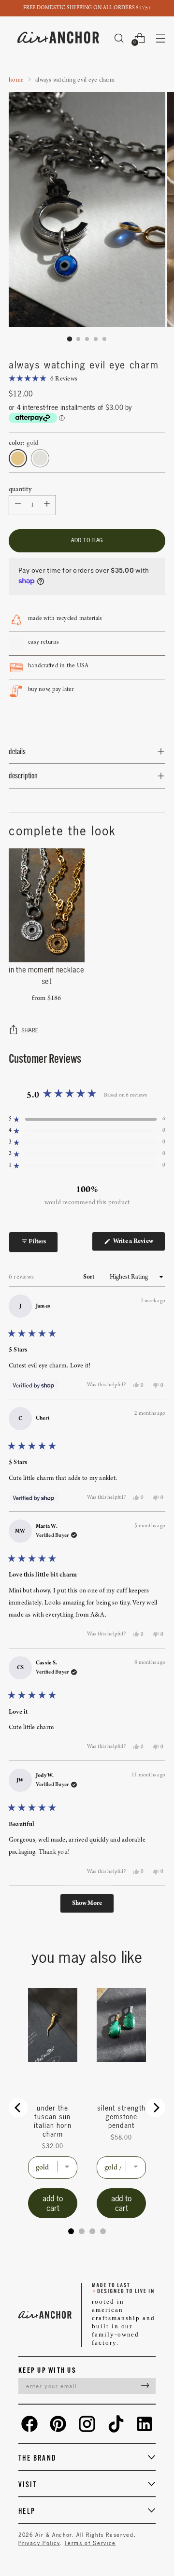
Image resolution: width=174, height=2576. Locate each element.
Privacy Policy (39, 2543)
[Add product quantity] (18, 505)
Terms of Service (90, 2543)
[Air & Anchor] (58, 38)
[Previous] (18, 2108)
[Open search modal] (119, 38)
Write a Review (138, 1244)
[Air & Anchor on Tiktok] (116, 2424)
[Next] (156, 2108)
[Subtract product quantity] (47, 505)
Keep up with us (47, 2370)
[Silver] (40, 458)
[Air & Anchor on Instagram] (87, 2424)
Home (16, 80)
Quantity (20, 489)
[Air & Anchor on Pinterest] (58, 2424)
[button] (43, 379)
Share (30, 1030)
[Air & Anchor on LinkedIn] (145, 2424)
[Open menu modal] (160, 38)
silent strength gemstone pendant (122, 2117)
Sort (90, 1277)
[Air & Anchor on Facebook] (29, 2424)
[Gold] (18, 458)
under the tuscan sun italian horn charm (52, 2121)
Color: (24, 443)
